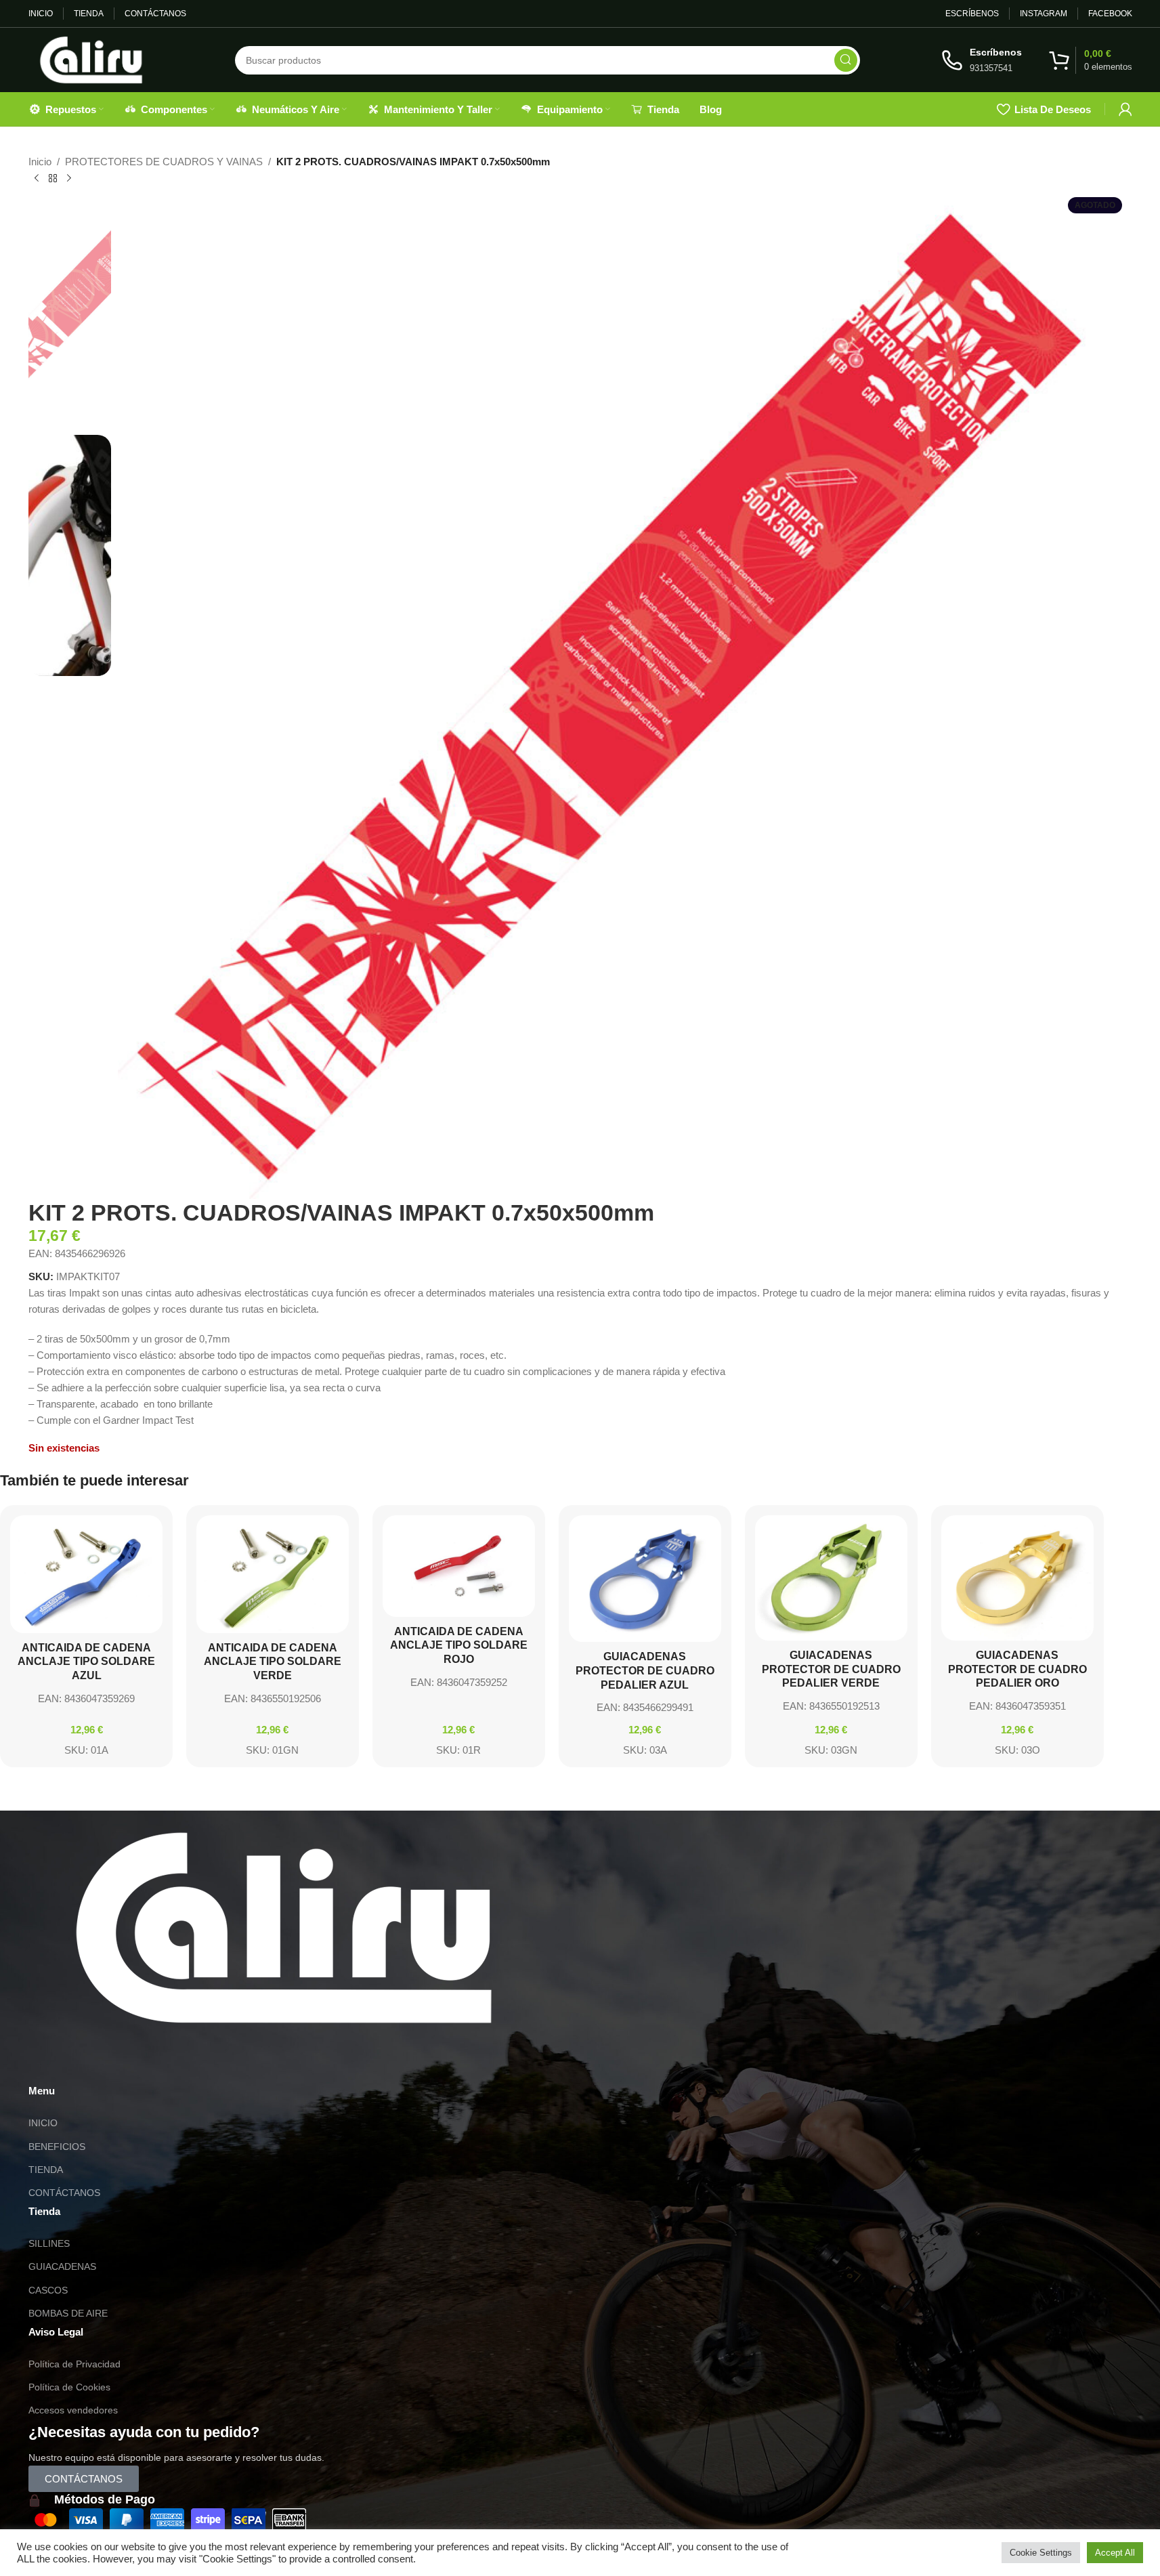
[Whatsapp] (45, 2062)
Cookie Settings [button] (1041, 2553)
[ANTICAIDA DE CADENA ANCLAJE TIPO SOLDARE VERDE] (273, 1574)
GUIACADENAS (62, 2266)
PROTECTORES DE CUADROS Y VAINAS (164, 162)
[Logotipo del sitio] (91, 59)
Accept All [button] (1115, 2553)
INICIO (43, 2123)
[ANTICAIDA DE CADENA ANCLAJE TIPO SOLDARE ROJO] (459, 1566)
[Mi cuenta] (1125, 109)
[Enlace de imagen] (284, 1927)
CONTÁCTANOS (64, 2193)
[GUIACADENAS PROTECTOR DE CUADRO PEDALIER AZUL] (645, 1579)
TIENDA (46, 2170)
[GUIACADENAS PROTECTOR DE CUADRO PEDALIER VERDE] (831, 1578)
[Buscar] (846, 60)
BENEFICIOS (57, 2147)
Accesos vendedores (73, 2410)
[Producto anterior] (37, 179)
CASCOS (48, 2290)
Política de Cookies (69, 2387)
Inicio (40, 162)
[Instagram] (82, 2062)
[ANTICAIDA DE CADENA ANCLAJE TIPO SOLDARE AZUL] (86, 1574)
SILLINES (49, 2243)
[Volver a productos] (53, 179)
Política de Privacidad (74, 2364)
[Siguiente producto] (69, 179)
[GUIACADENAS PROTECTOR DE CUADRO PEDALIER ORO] (1017, 1578)
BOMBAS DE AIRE (68, 2313)
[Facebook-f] (119, 2062)
